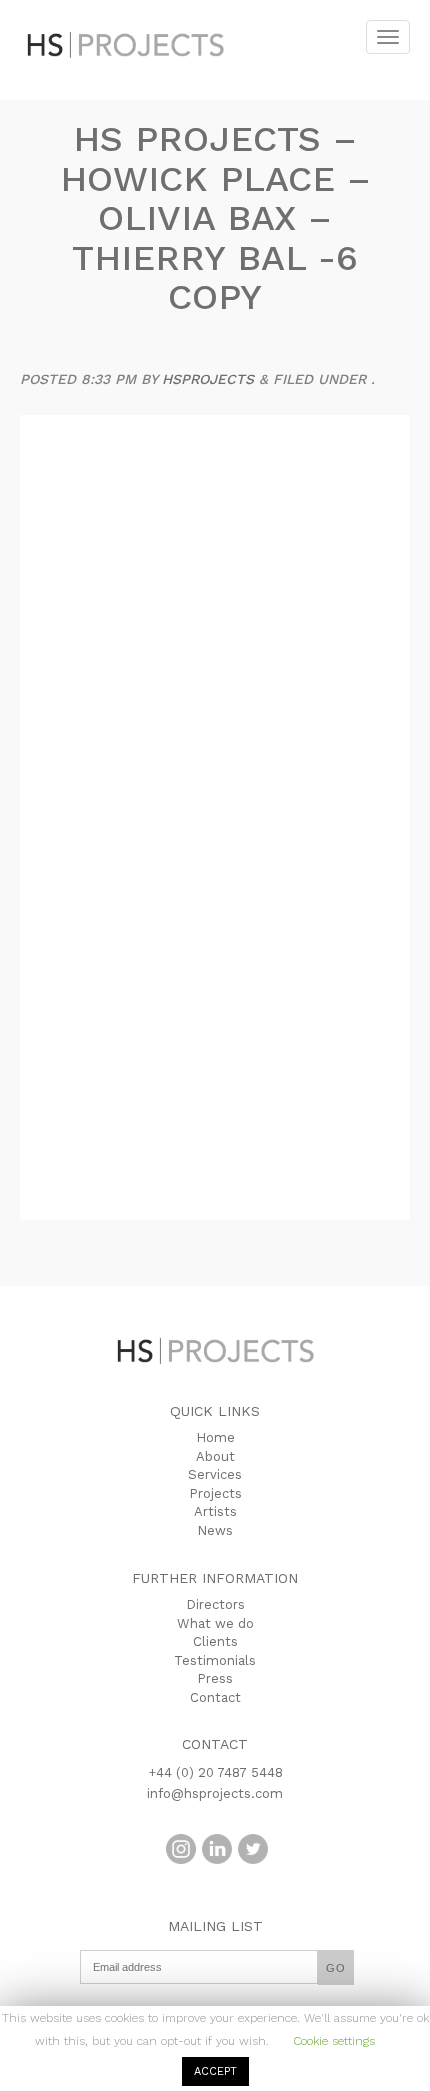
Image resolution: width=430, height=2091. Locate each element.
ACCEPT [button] (215, 2071)
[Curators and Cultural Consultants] (130, 30)
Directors (215, 1604)
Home (215, 1437)
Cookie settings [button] (334, 2041)
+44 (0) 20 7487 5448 (215, 1772)
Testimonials (215, 1660)
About (215, 1456)
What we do (215, 1623)
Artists (215, 1511)
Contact (215, 1697)
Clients (215, 1641)
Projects (215, 1493)
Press (215, 1678)
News (215, 1530)
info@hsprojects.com (215, 1793)
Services (215, 1474)
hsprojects (208, 379)
